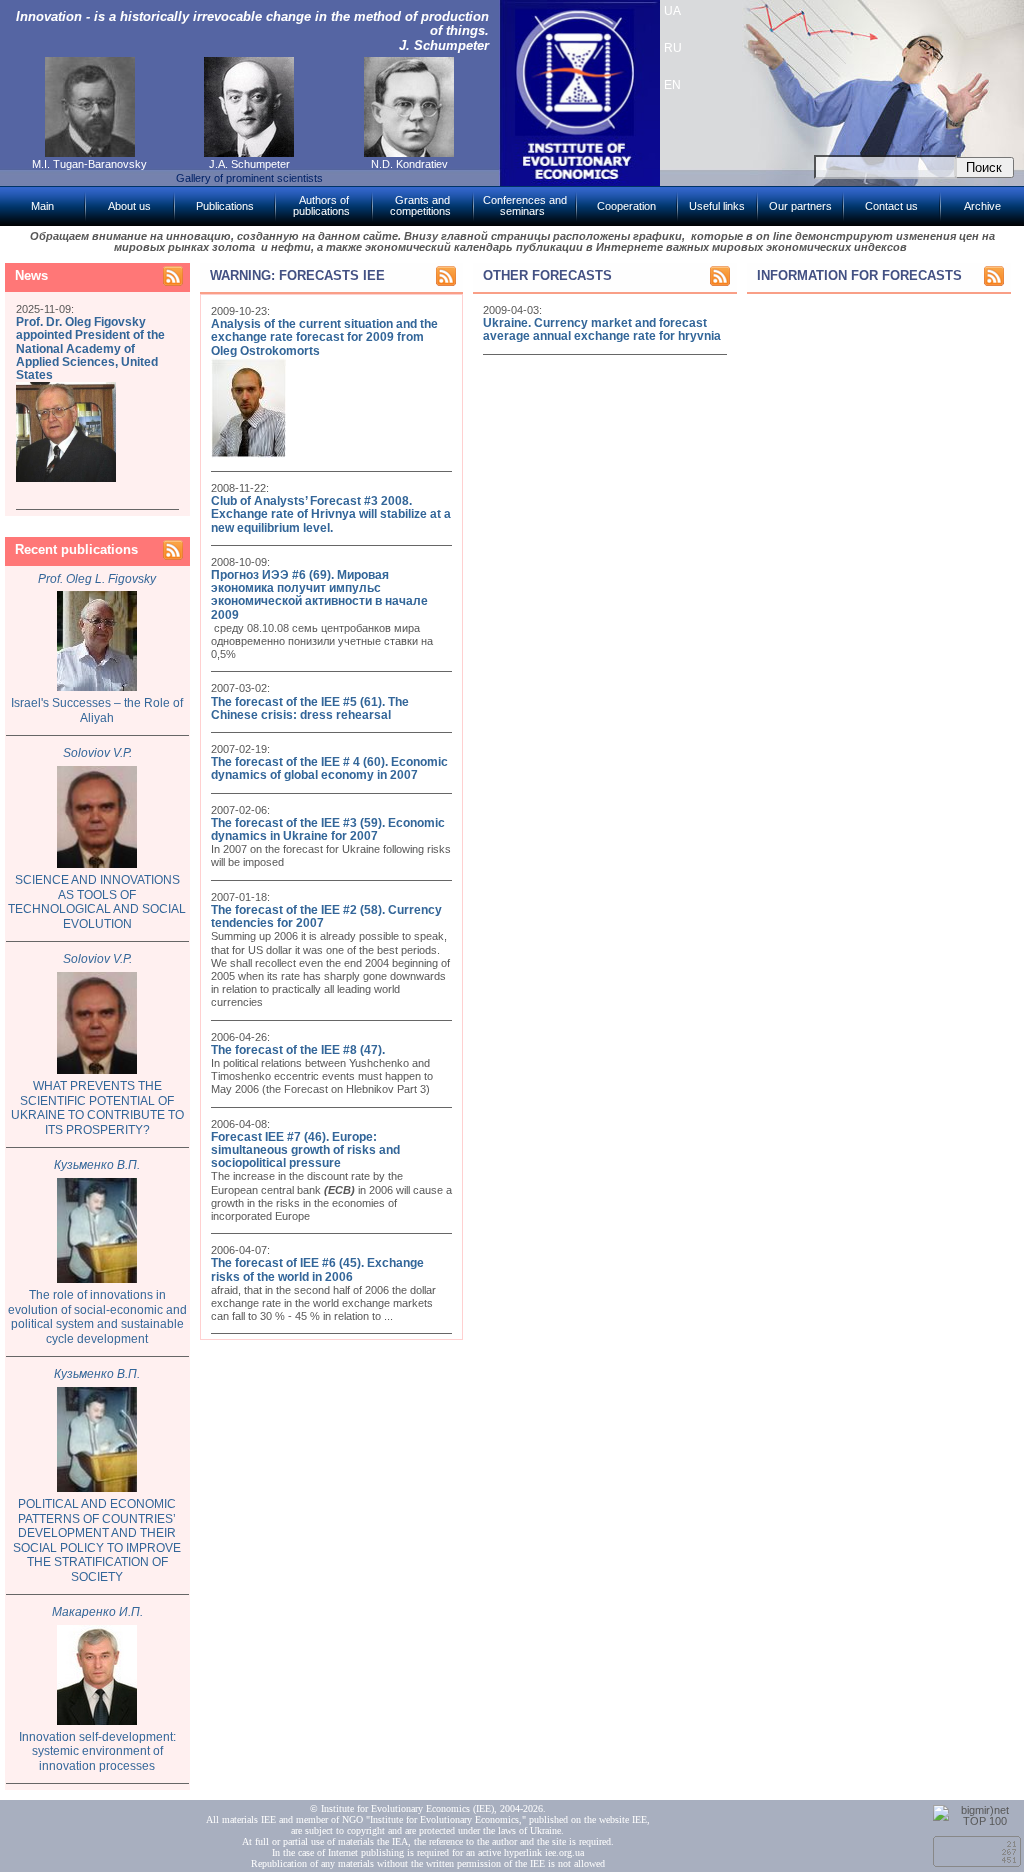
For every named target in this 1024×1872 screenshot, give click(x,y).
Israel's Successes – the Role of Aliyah (97, 710)
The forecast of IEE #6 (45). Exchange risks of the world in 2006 (317, 1269)
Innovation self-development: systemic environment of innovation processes (97, 1751)
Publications (225, 206)
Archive (982, 206)
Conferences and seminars (525, 205)
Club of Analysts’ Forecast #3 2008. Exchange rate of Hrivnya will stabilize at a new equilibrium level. (331, 514)
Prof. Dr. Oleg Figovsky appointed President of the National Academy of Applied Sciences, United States (90, 348)
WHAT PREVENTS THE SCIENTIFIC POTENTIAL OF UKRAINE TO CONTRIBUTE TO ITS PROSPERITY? (97, 1108)
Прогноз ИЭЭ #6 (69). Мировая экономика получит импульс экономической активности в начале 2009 (319, 595)
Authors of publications (321, 205)
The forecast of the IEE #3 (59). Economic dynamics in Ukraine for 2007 (328, 829)
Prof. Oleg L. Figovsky (97, 579)
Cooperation (626, 206)
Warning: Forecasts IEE (297, 275)
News (31, 275)
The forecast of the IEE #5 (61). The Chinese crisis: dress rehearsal (310, 708)
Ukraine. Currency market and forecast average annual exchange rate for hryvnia (602, 329)
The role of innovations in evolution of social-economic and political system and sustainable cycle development (97, 1317)
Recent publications (76, 549)
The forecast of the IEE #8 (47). (298, 1050)
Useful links (717, 206)
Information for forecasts (859, 275)
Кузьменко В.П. (97, 1165)
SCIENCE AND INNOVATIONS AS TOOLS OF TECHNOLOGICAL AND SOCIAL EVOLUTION (97, 902)
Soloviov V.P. (97, 753)
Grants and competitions (420, 205)
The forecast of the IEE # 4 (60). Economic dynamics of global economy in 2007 (329, 768)
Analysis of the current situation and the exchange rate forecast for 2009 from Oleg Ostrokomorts (324, 337)
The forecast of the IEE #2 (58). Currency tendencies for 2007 (326, 916)
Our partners (800, 206)
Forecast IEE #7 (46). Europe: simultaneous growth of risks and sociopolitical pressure (305, 1150)
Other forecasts (547, 275)
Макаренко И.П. (97, 1612)
